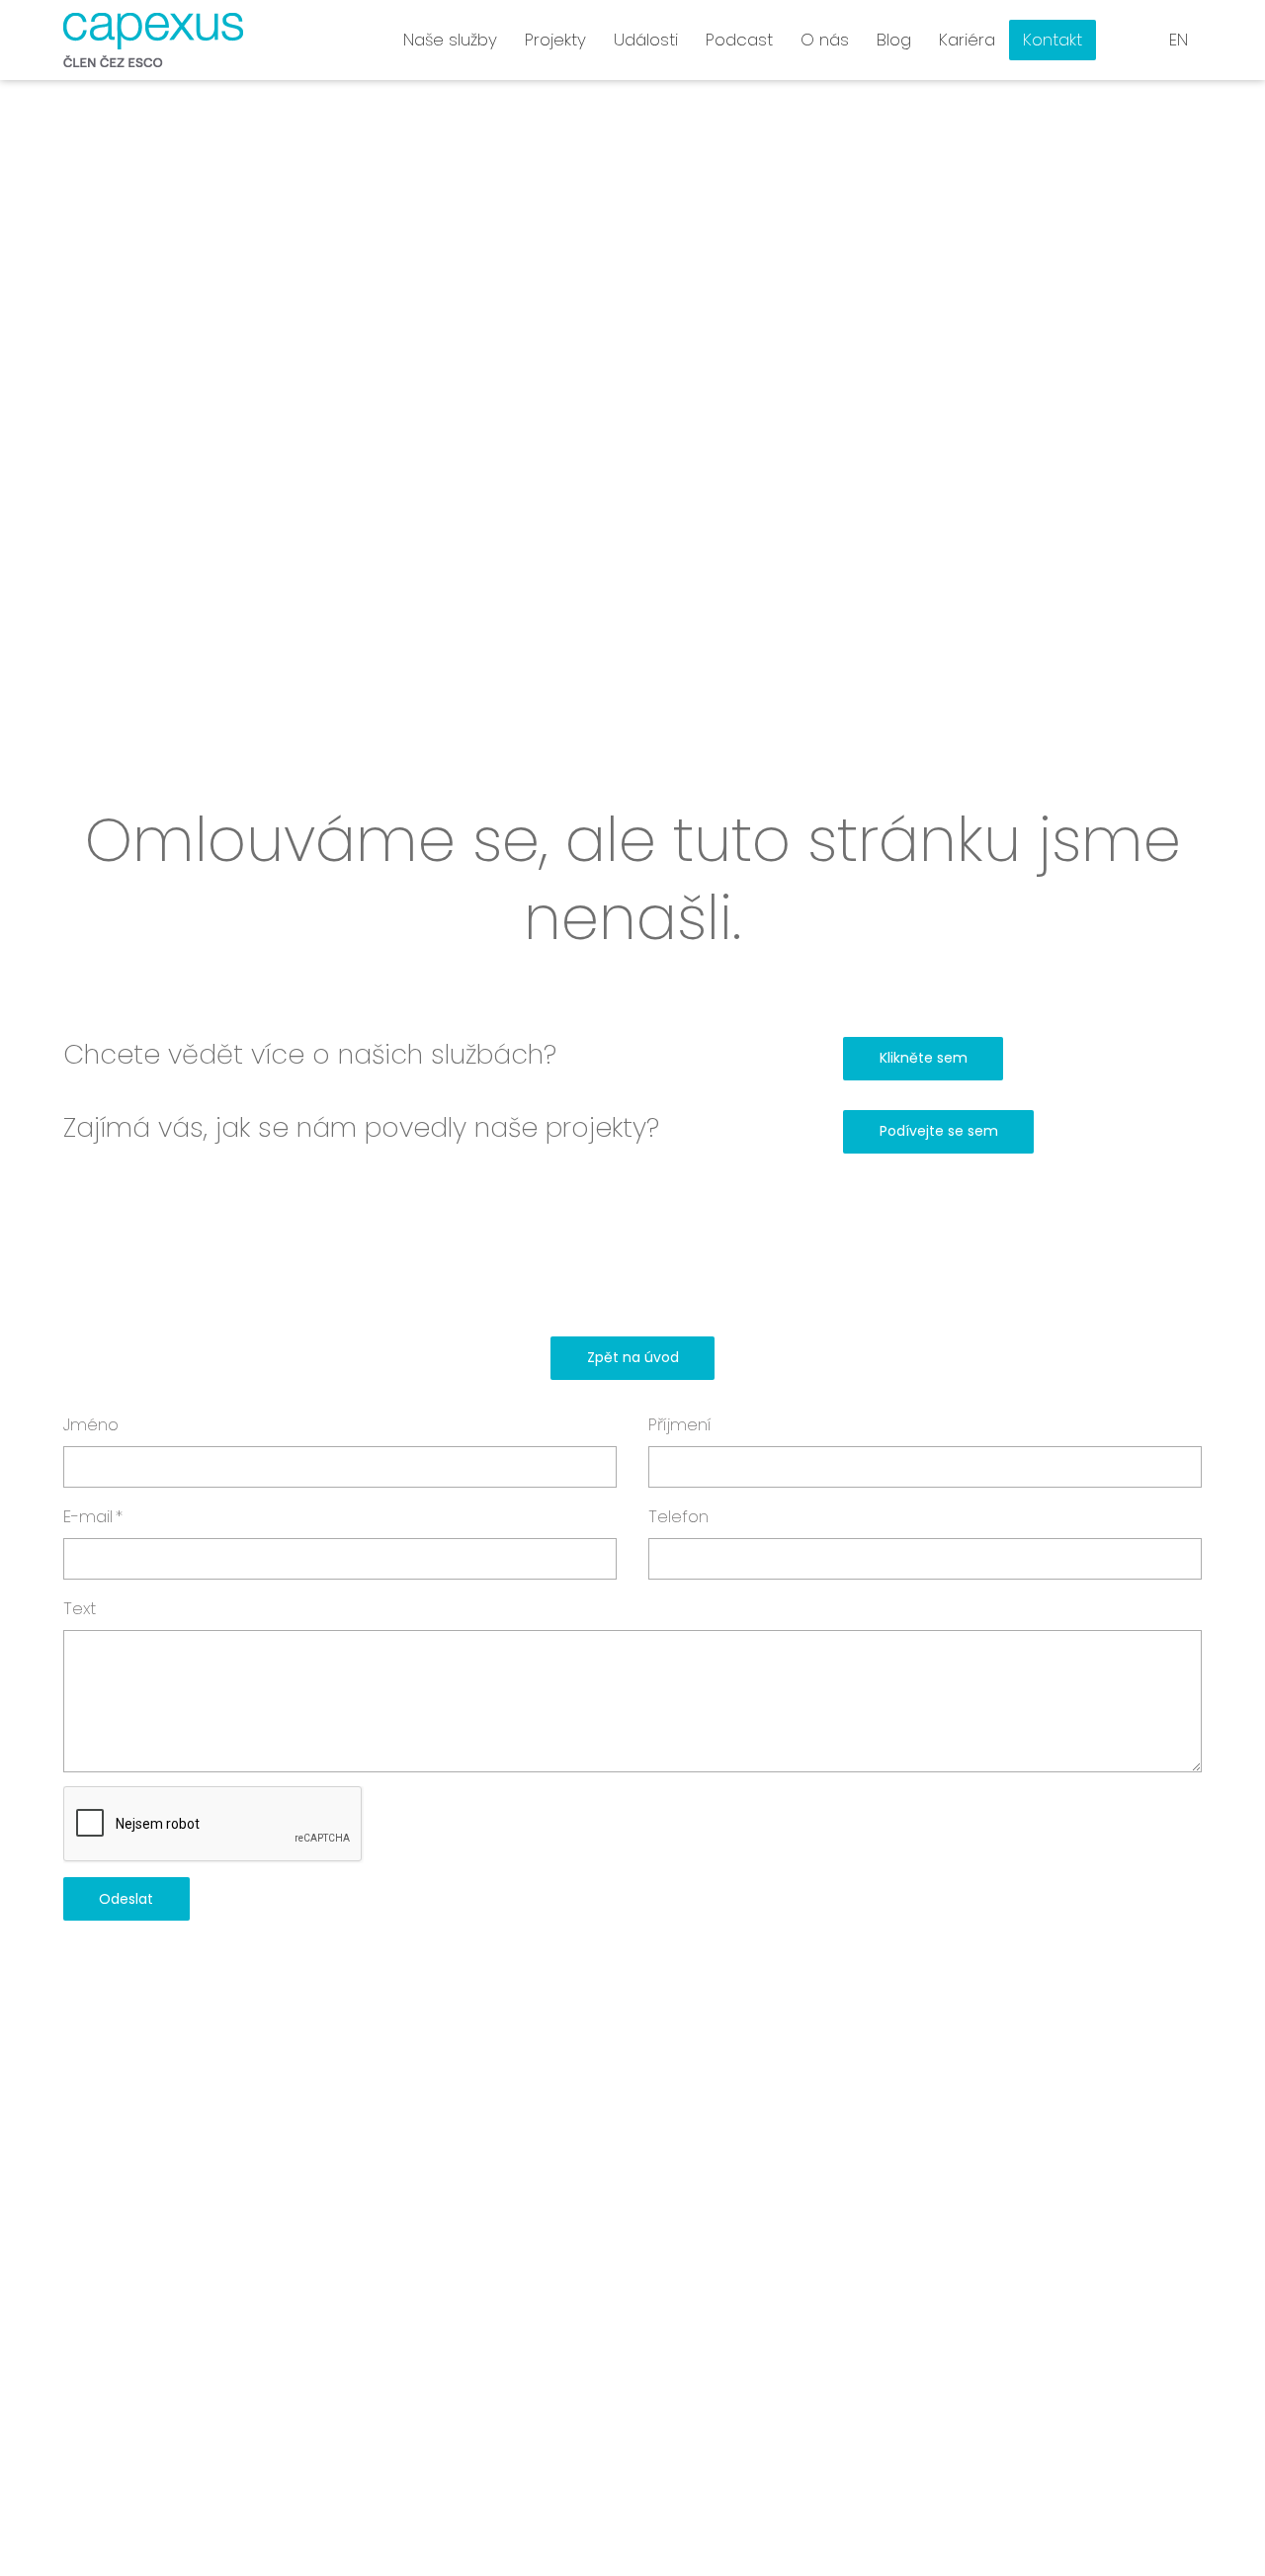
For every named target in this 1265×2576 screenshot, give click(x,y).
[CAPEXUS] (153, 40)
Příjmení (680, 1424)
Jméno (91, 1424)
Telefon (678, 1516)
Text (80, 1608)
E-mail (93, 1516)
